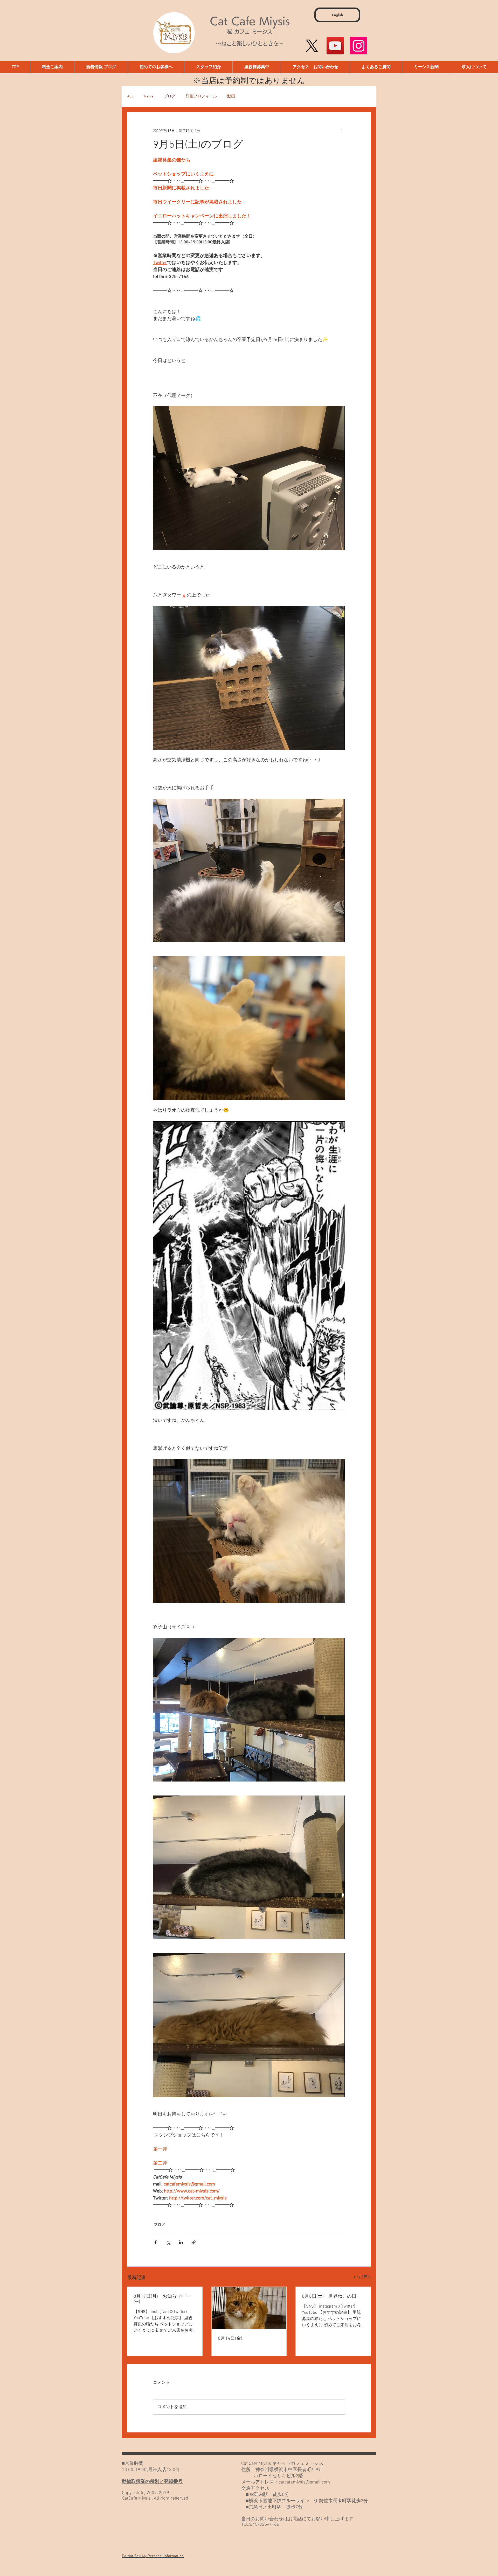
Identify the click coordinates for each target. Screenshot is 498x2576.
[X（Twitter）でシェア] (168, 2242)
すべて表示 (362, 2277)
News (149, 96)
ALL (130, 96)
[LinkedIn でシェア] (181, 2242)
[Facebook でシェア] (155, 2242)
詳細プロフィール (201, 96)
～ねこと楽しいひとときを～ (250, 44)
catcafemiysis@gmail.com (304, 2482)
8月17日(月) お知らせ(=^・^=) (163, 2299)
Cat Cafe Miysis (250, 21)
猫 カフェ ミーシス (250, 32)
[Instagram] (359, 46)
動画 (231, 96)
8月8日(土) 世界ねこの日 (329, 2297)
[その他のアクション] (342, 131)
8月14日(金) (230, 2339)
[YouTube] (335, 46)
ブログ (170, 96)
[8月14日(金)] (249, 2308)
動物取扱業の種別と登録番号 (152, 2482)
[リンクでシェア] (194, 2242)
